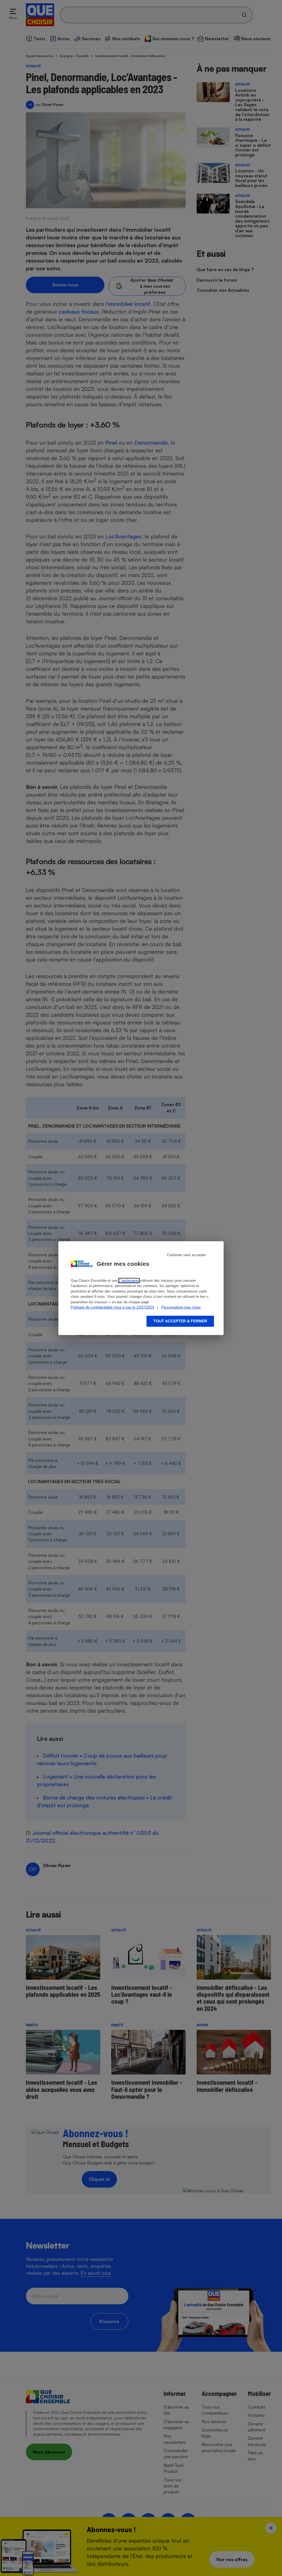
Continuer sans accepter (186, 1255)
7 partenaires (129, 1281)
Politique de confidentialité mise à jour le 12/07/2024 (112, 1307)
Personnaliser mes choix (181, 1307)
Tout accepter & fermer (180, 1321)
